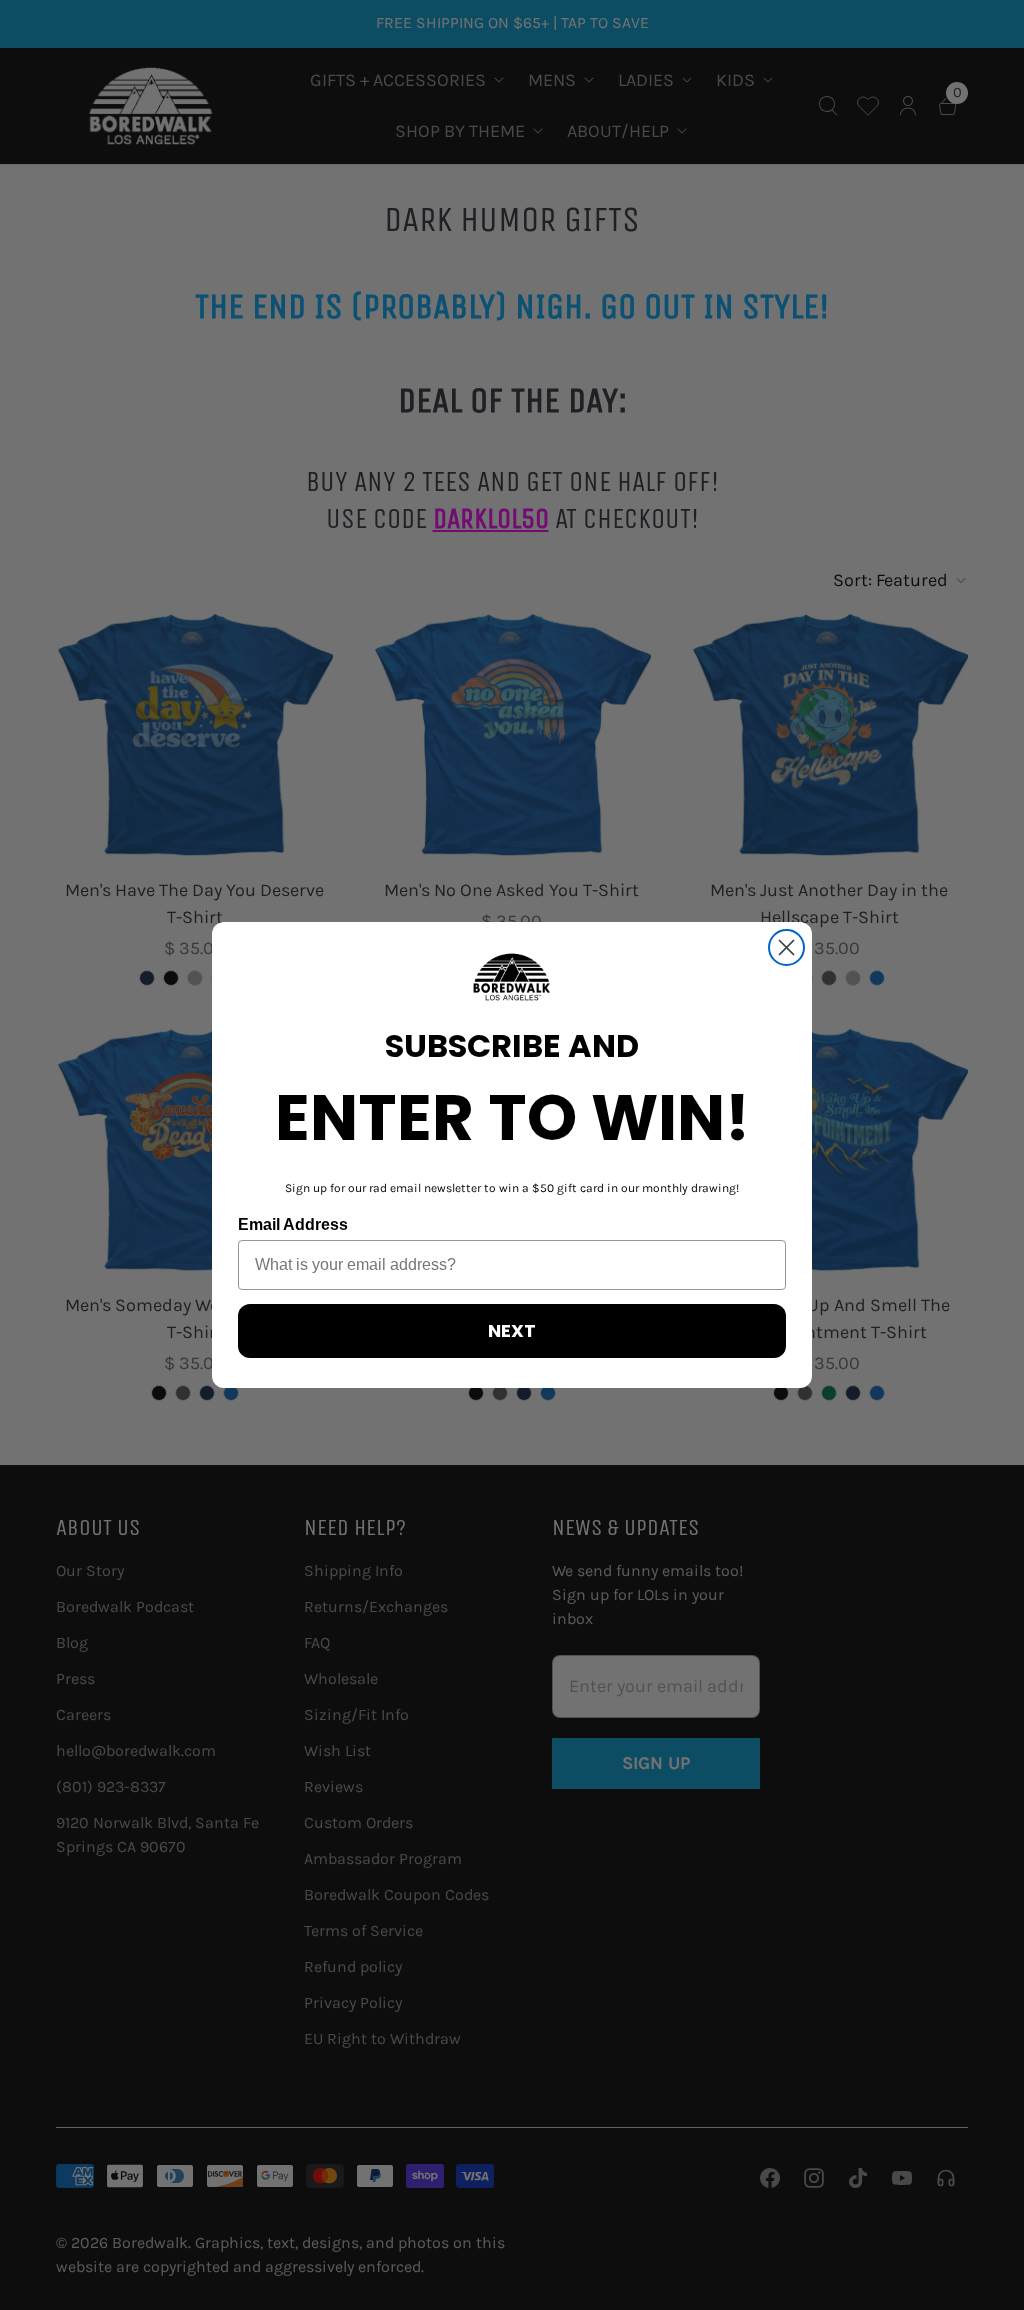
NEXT (512, 1330)
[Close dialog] (786, 947)
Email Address (293, 1224)
